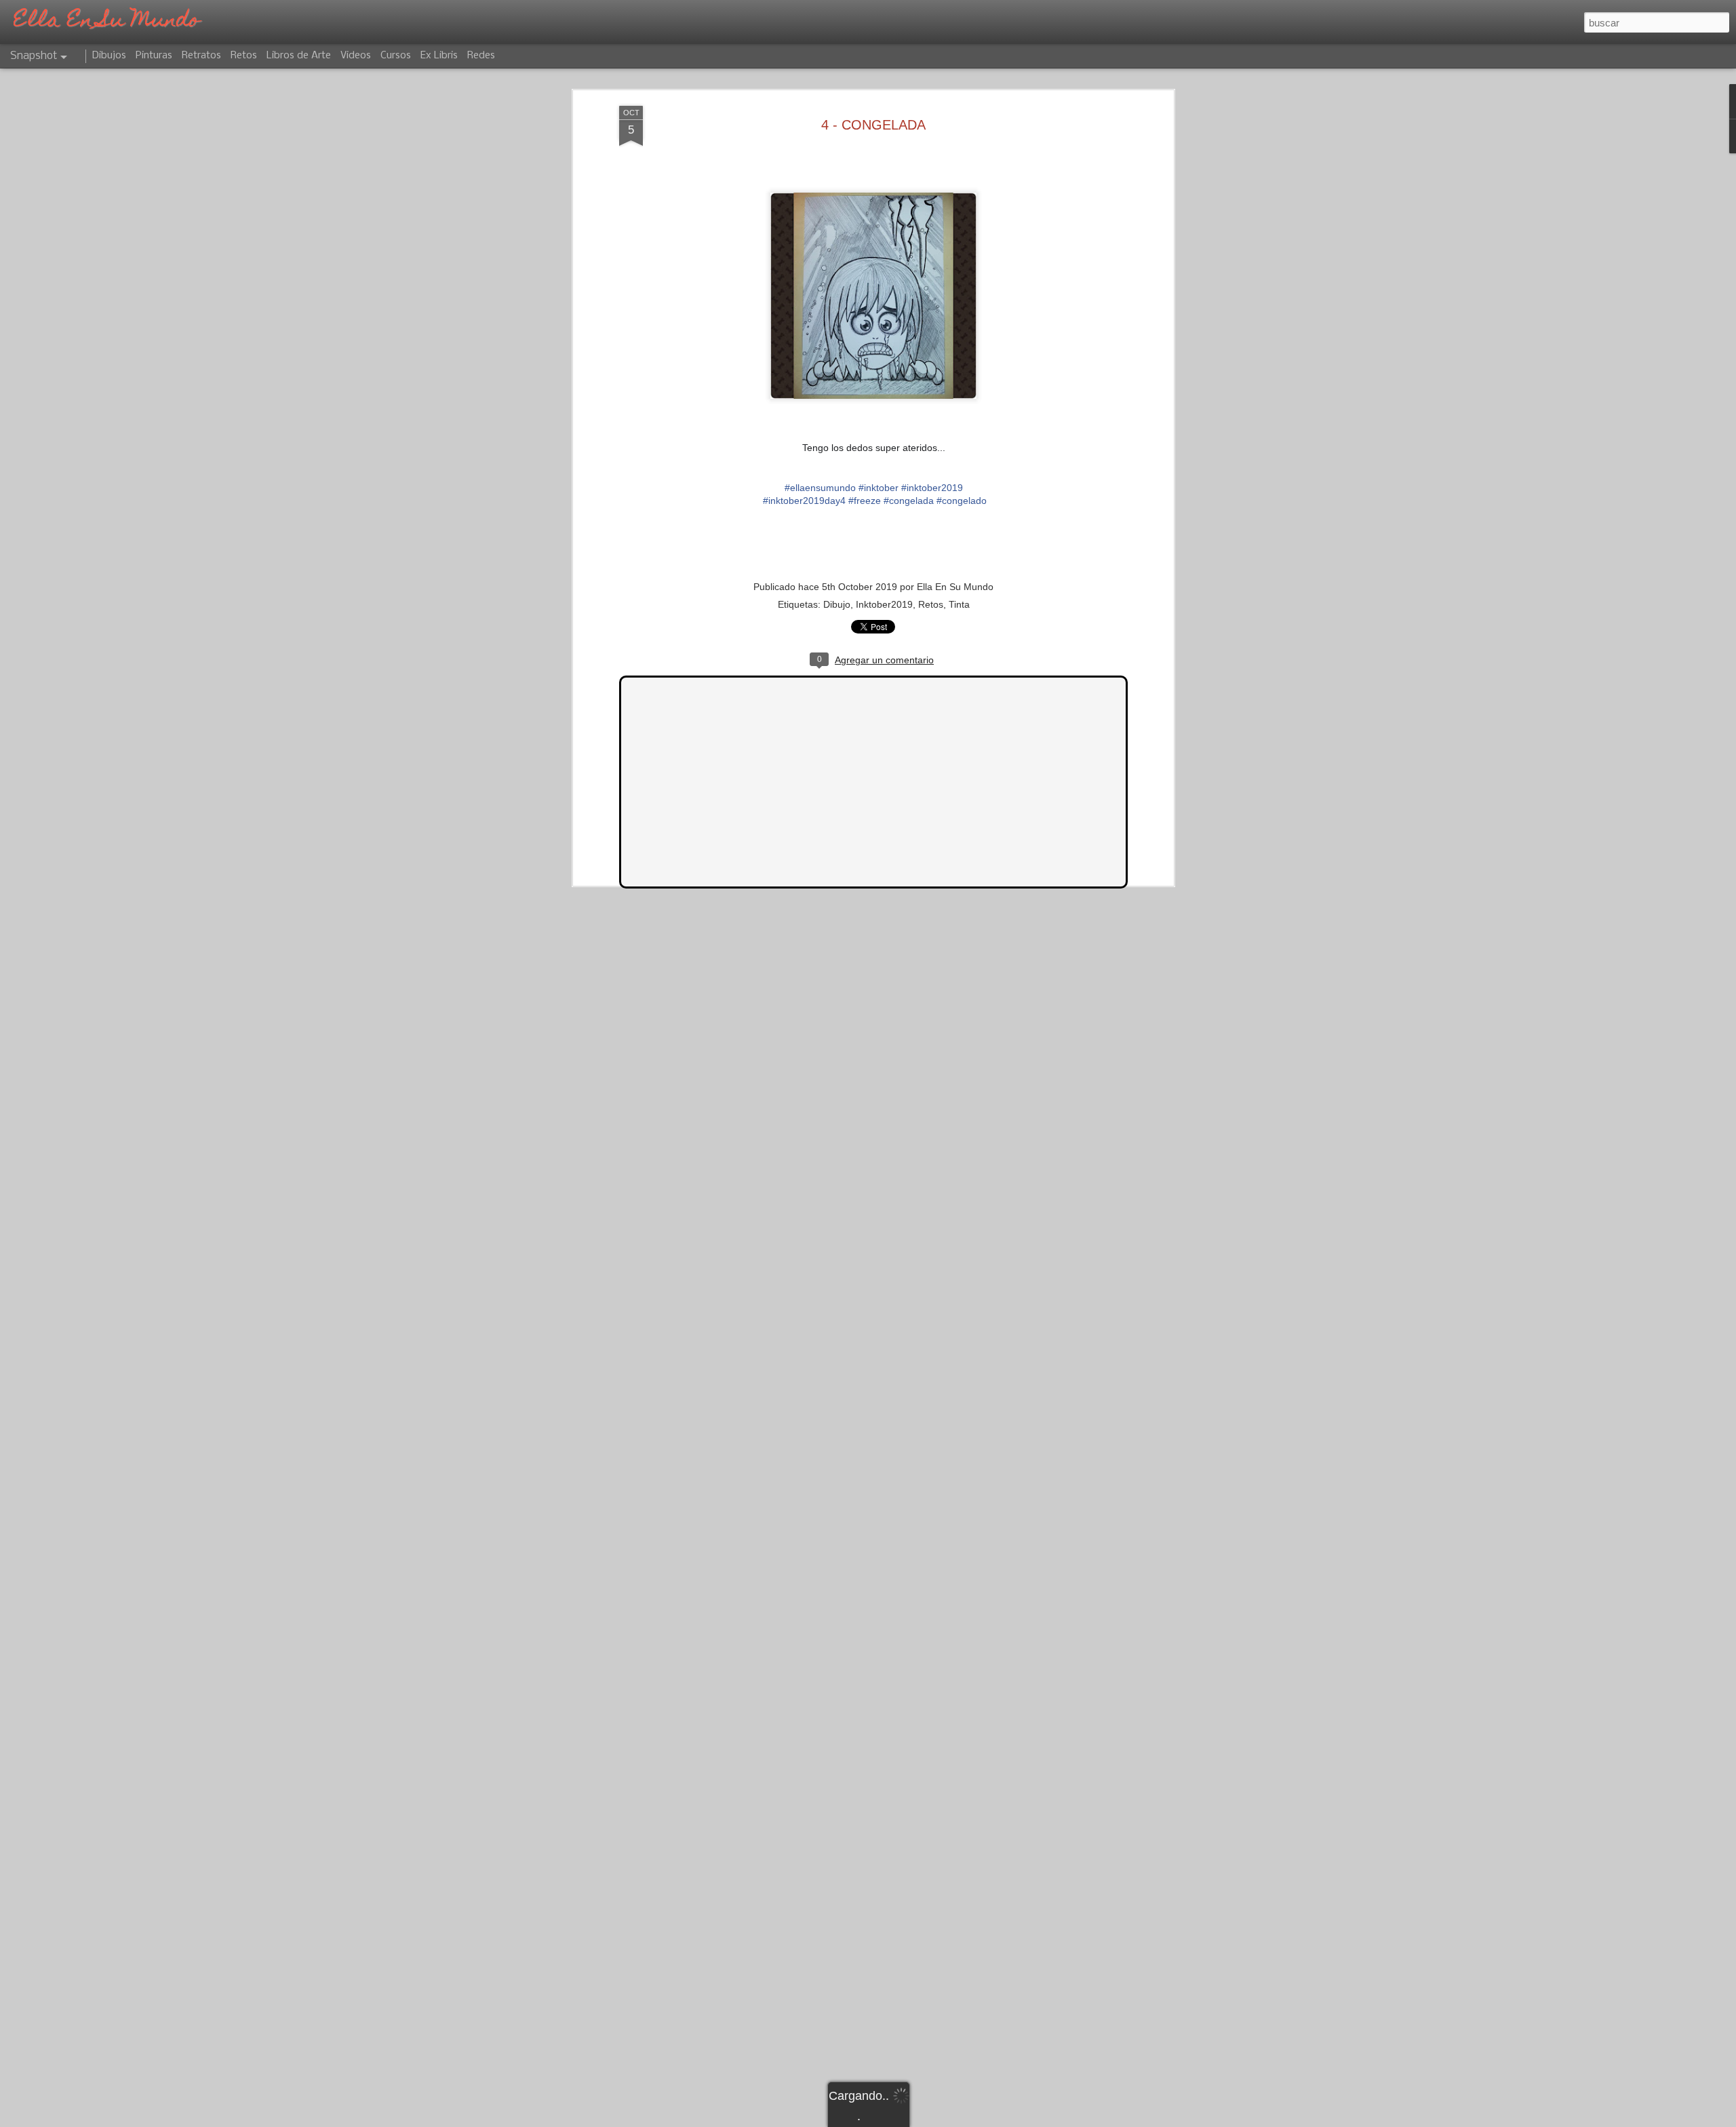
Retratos (201, 56)
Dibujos (109, 56)
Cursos (396, 56)
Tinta (959, 604)
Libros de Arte (299, 56)
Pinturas (154, 56)
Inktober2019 (884, 604)
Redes (481, 56)
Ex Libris (439, 56)
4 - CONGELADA (873, 125)
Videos (356, 56)
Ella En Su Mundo (955, 587)
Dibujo (837, 604)
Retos (931, 604)
